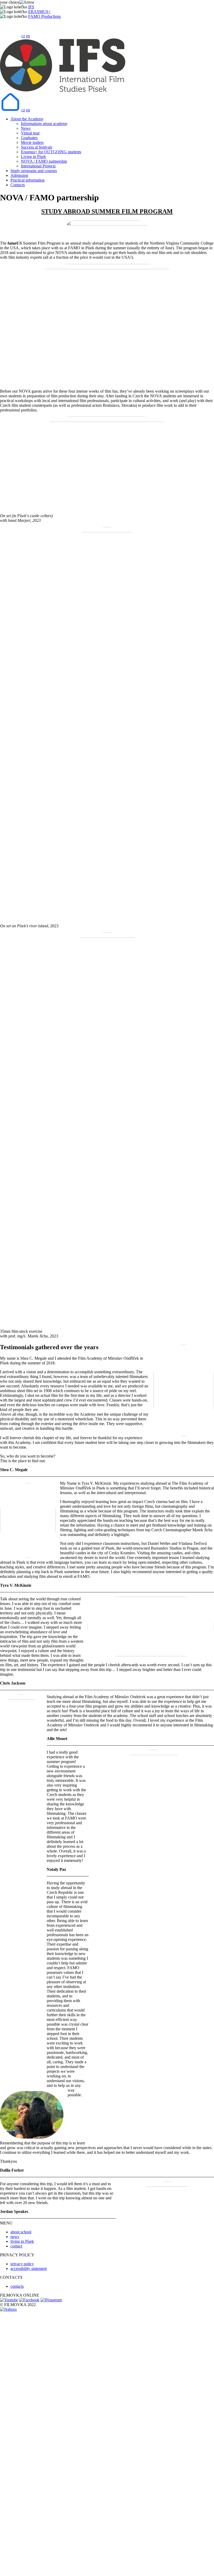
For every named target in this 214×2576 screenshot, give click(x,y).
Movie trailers (32, 142)
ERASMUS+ (39, 12)
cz (23, 36)
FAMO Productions (44, 16)
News (26, 128)
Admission (19, 175)
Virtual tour (30, 133)
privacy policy (22, 2264)
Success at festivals (37, 147)
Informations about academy (44, 124)
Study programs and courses (34, 171)
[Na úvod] (10, 36)
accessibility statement (29, 2269)
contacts (17, 2286)
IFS (31, 7)
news (15, 2237)
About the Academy (27, 119)
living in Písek (22, 2241)
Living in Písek (33, 157)
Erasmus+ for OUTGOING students (51, 152)
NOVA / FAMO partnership (44, 161)
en (28, 36)
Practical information (28, 180)
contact (16, 2246)
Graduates (29, 138)
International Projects (38, 166)
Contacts (18, 185)
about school (21, 2232)
